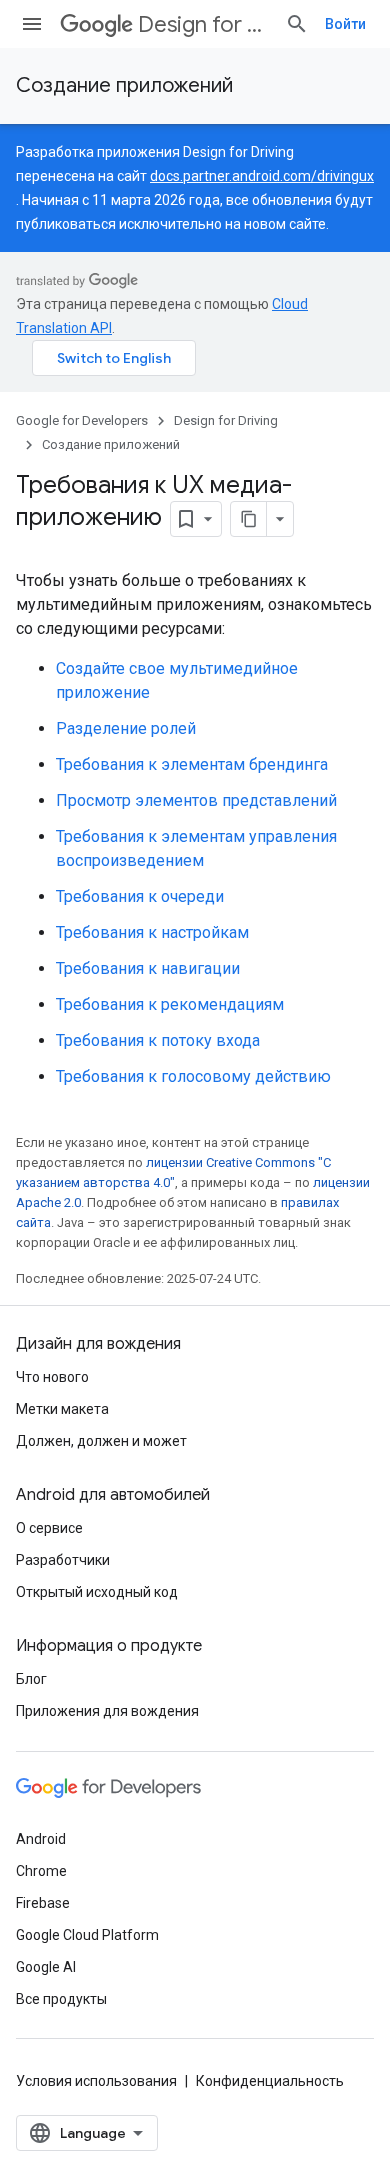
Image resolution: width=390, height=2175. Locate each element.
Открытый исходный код (97, 1592)
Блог (31, 1679)
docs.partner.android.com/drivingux (262, 176)
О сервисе (49, 1528)
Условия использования (96, 2081)
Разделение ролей (126, 728)
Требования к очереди (140, 896)
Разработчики (63, 1560)
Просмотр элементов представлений (196, 800)
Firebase (43, 1903)
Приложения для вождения (107, 1711)
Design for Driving (203, 24)
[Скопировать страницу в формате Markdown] (249, 519)
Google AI (46, 1967)
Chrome (41, 1871)
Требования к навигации (148, 968)
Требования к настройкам (152, 932)
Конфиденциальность (270, 2081)
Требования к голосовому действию (193, 1076)
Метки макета (62, 1409)
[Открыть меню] (32, 24)
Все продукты (61, 1999)
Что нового (52, 1377)
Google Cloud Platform (87, 1935)
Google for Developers (82, 420)
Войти (345, 24)
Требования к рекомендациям (170, 1004)
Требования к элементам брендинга (192, 764)
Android (41, 1839)
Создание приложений (124, 85)
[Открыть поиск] (297, 24)
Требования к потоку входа (158, 1040)
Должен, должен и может (101, 1441)
